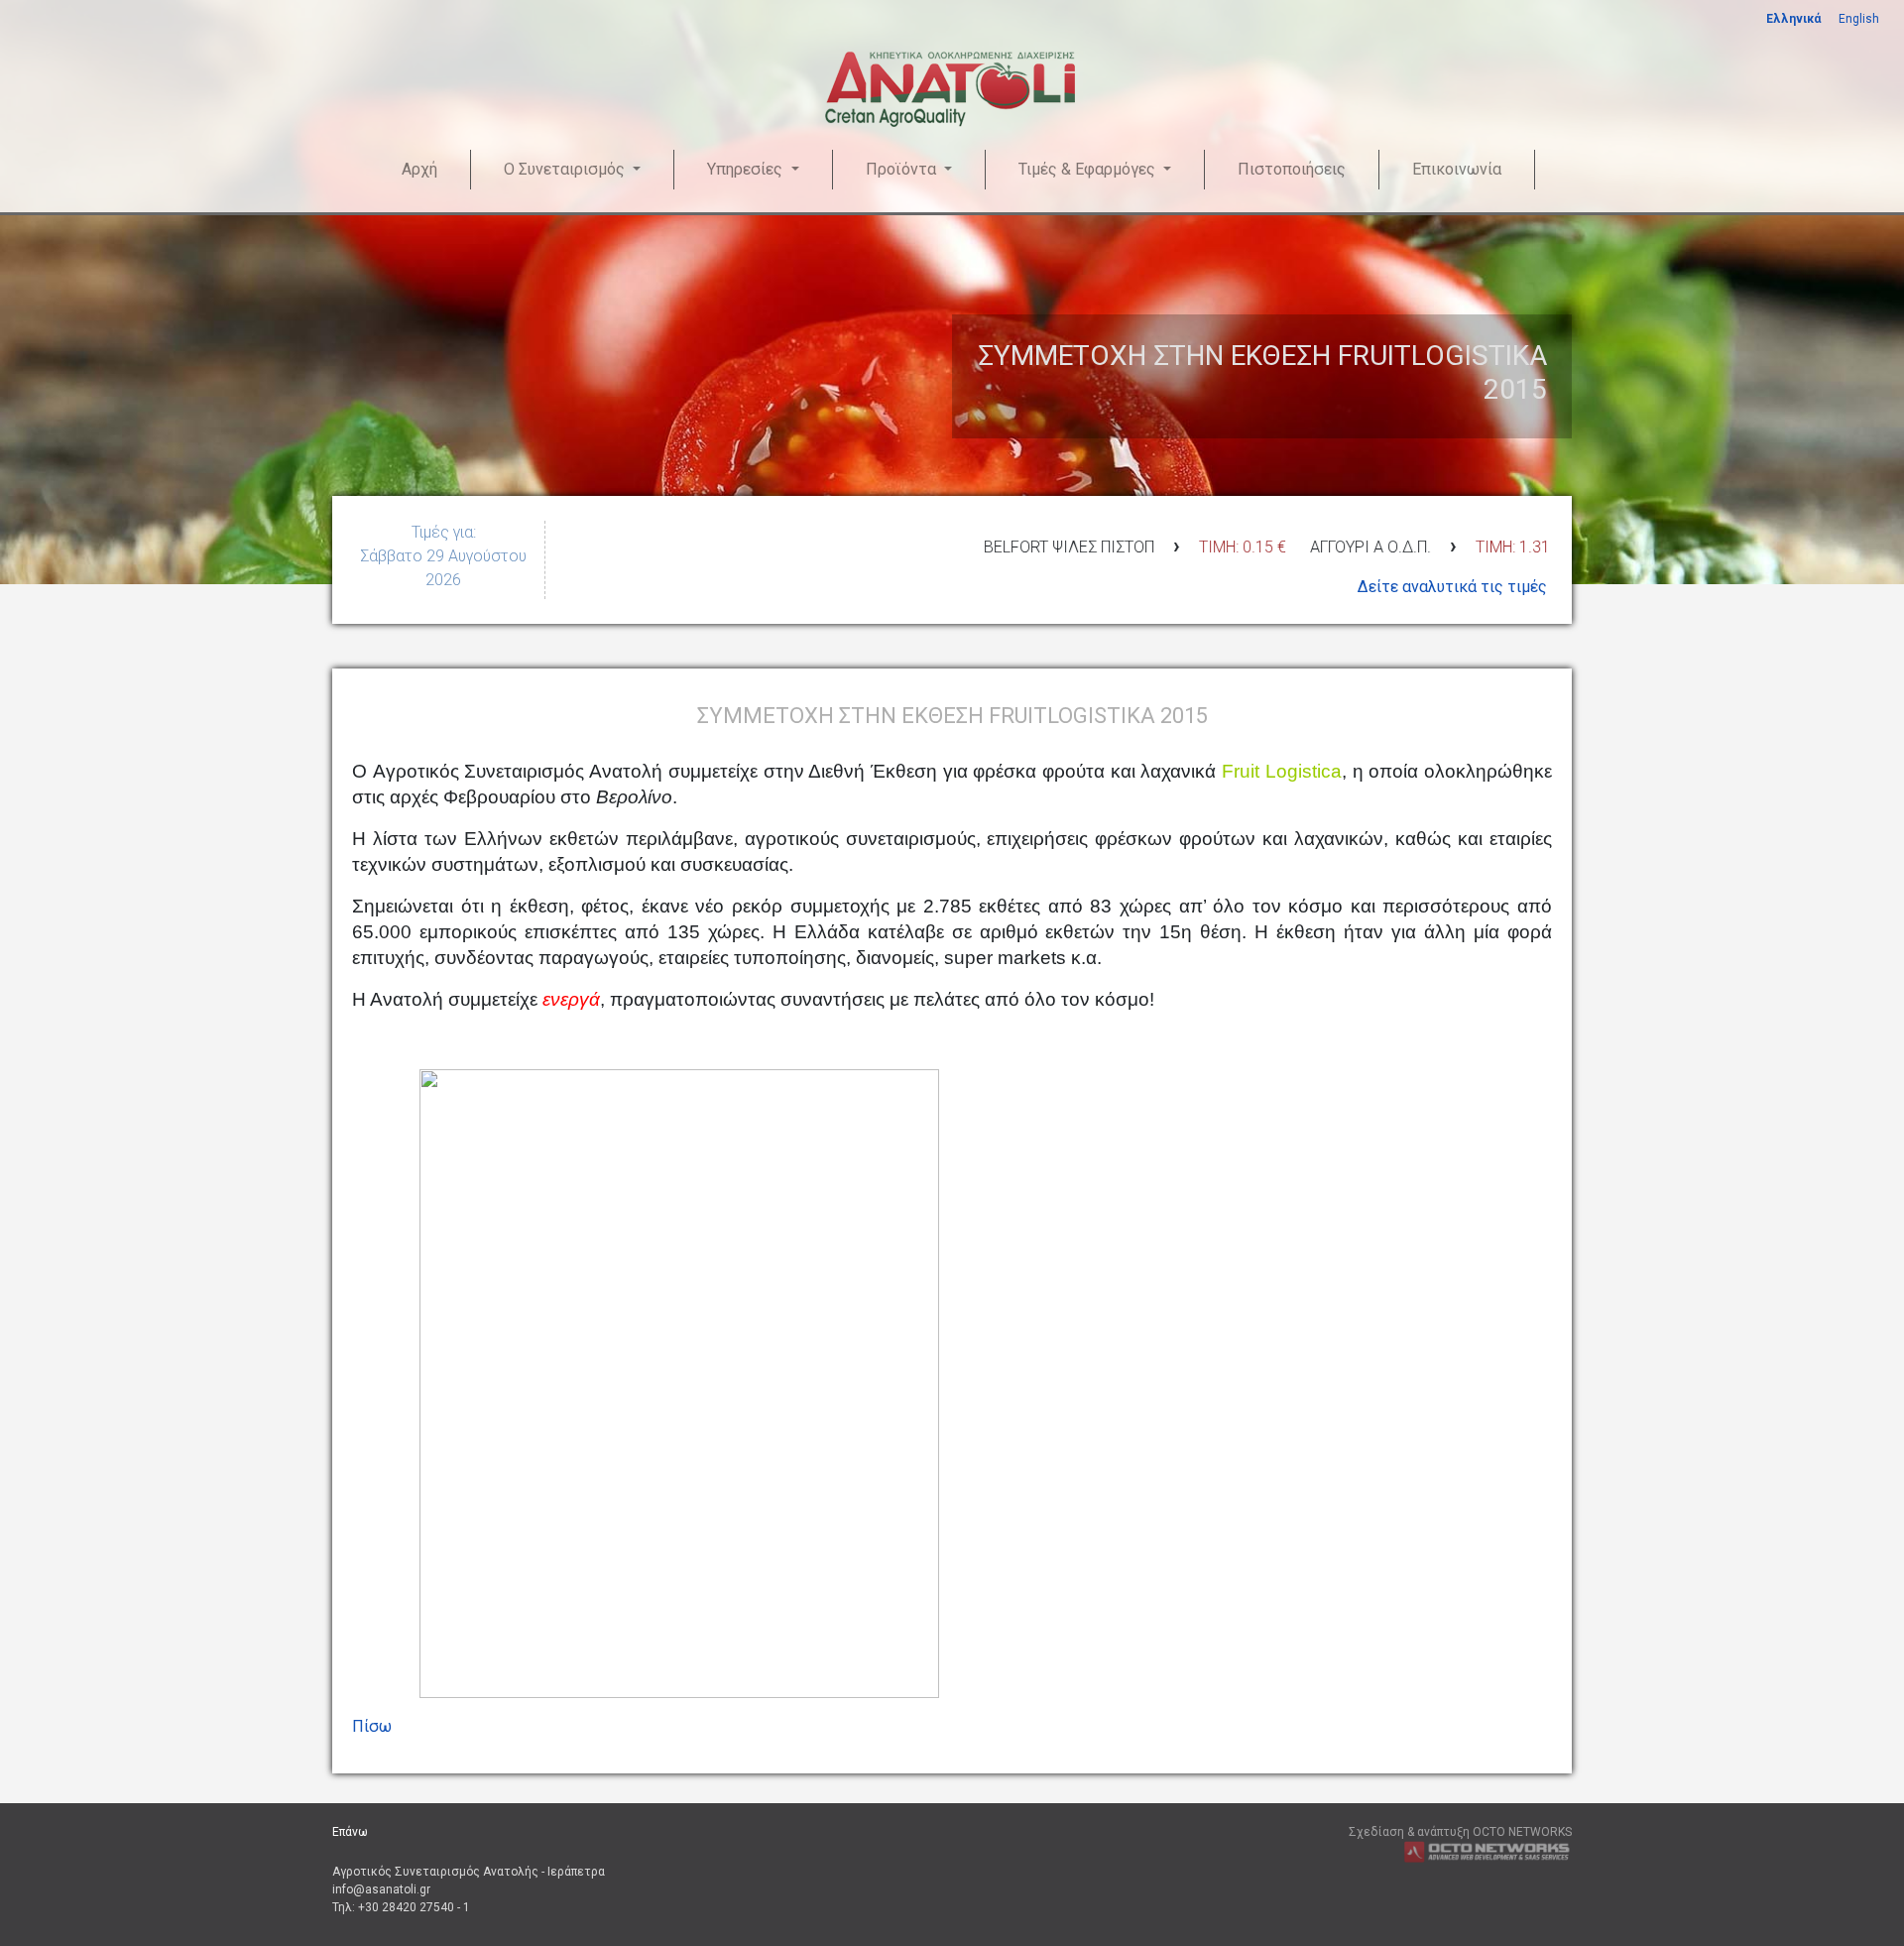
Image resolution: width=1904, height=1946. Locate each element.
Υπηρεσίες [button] (747, 169)
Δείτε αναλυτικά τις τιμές (1452, 587)
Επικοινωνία (1457, 169)
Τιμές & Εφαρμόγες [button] (1089, 169)
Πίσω (372, 1726)
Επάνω (350, 1832)
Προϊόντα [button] (903, 169)
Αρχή (419, 169)
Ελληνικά (1793, 19)
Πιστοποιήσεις (1292, 169)
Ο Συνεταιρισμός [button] (566, 169)
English (1859, 19)
